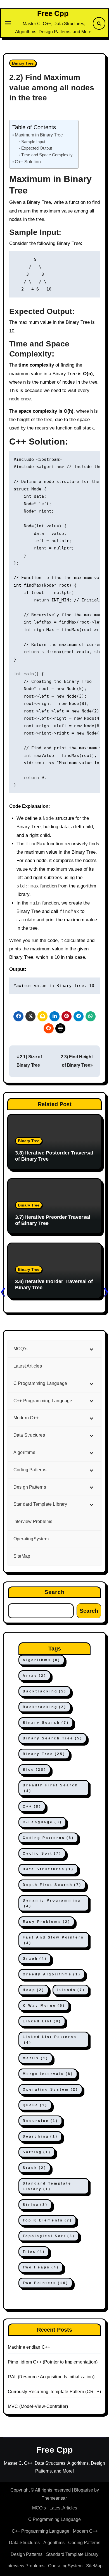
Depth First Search (52, 1885)
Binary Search (46, 1723)
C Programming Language (54, 2519)
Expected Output (37, 148)
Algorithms (42, 1660)
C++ (32, 1807)
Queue (35, 2105)
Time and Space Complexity (47, 155)
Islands (71, 1990)
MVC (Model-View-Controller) (38, 2406)
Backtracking (45, 1691)
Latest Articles (63, 2508)
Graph (35, 1959)
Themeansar (54, 2498)
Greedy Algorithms (52, 1974)
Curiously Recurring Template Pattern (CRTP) (54, 2392)
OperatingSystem (65, 2566)
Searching (40, 2136)
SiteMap (94, 2566)
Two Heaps (41, 2267)
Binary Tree (23, 63)
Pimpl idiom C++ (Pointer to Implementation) (53, 2362)
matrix (35, 2058)
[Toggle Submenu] (91, 1349)
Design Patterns (27, 2554)
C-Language (42, 1822)
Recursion (40, 2121)
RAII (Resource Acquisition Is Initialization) (51, 2377)
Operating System (50, 2089)
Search (55, 1592)
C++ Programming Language (41, 2531)
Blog (35, 1770)
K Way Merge (44, 2006)
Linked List (42, 2021)
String (35, 2205)
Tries (34, 2252)
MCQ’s (39, 2508)
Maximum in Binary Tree (39, 135)
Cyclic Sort (42, 1854)
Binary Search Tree (53, 1738)
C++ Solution (28, 162)
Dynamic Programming (52, 1903)
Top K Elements (47, 2220)
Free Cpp (53, 13)
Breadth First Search (50, 1788)
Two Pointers (46, 2283)
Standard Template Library (47, 2186)
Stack (35, 2168)
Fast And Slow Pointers (53, 1940)
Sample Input (33, 142)
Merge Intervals (48, 2074)
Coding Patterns (48, 1838)
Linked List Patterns (50, 2040)
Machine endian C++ (29, 2347)
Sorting (37, 2152)
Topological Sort (49, 2236)
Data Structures (48, 1869)
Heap (34, 1990)
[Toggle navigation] (8, 23)
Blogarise (84, 2490)
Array (35, 1676)
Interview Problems (25, 2566)
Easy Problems (47, 1922)
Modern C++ (85, 2531)
